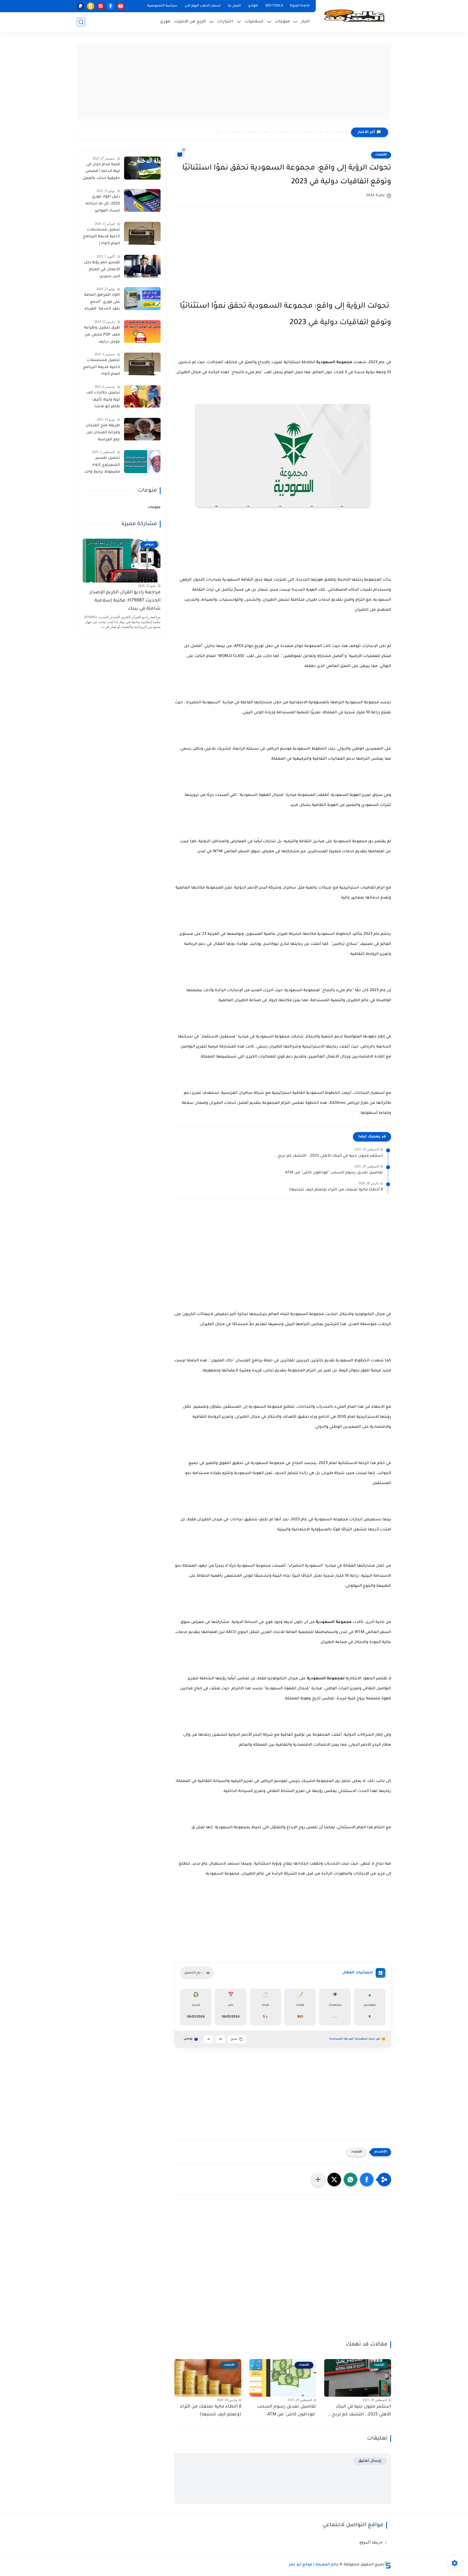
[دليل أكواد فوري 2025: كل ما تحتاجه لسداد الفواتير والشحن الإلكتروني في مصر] (142, 201)
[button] (367, 2180)
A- (208, 2039)
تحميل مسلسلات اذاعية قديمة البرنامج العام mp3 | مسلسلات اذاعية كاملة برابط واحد (101, 238)
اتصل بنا (234, 6)
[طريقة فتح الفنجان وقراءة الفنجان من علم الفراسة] (142, 429)
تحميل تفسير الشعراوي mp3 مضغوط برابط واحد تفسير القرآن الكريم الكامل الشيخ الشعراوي (102, 466)
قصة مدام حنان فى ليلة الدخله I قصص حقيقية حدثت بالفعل (101, 172)
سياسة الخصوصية (162, 6)
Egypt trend (300, 6)
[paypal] (81, 6)
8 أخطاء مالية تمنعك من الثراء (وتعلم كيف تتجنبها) (336, 1190)
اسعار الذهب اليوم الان (203, 6)
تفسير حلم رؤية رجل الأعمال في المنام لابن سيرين (102, 270)
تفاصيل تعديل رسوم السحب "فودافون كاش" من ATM (334, 1173)
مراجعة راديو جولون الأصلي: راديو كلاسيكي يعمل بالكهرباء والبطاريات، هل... (279, 132)
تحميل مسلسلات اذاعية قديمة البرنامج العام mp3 (101, 368)
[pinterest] (101, 6)
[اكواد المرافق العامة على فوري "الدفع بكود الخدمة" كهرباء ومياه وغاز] (142, 299)
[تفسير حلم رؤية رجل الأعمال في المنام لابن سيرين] (142, 266)
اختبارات (225, 22)
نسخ (234, 2039)
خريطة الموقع (371, 2542)
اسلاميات (254, 22)
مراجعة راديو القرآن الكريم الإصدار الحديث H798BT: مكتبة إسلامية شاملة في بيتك (125, 601)
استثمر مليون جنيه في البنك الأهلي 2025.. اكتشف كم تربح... (328, 1156)
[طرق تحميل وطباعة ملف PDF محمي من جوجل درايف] (142, 332)
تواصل (188, 2039)
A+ (220, 2039)
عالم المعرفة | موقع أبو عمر (314, 2565)
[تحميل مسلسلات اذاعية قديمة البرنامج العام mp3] (142, 364)
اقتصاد (381, 155)
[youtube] (121, 6)
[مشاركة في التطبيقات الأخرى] (318, 2180)
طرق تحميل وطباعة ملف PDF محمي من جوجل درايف (102, 335)
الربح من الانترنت (190, 22)
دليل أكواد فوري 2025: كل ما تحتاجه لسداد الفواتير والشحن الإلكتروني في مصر (103, 205)
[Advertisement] (234, 81)
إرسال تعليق (370, 2461)
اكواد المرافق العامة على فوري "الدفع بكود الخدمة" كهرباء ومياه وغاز (102, 303)
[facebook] (111, 6)
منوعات (282, 22)
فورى (165, 22)
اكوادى (253, 6)
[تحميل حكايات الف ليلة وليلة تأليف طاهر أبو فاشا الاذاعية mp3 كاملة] (142, 396)
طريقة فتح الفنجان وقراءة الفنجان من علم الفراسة (103, 433)
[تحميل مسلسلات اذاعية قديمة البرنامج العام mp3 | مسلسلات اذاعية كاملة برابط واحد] (142, 233)
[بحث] (81, 22)
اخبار (305, 22)
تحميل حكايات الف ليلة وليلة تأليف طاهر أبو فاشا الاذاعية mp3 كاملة (103, 401)
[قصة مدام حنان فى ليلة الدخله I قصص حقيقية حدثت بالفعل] (142, 168)
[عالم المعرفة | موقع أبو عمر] (355, 16)
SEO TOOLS (274, 6)
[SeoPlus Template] (388, 2565)
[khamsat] (91, 6)
